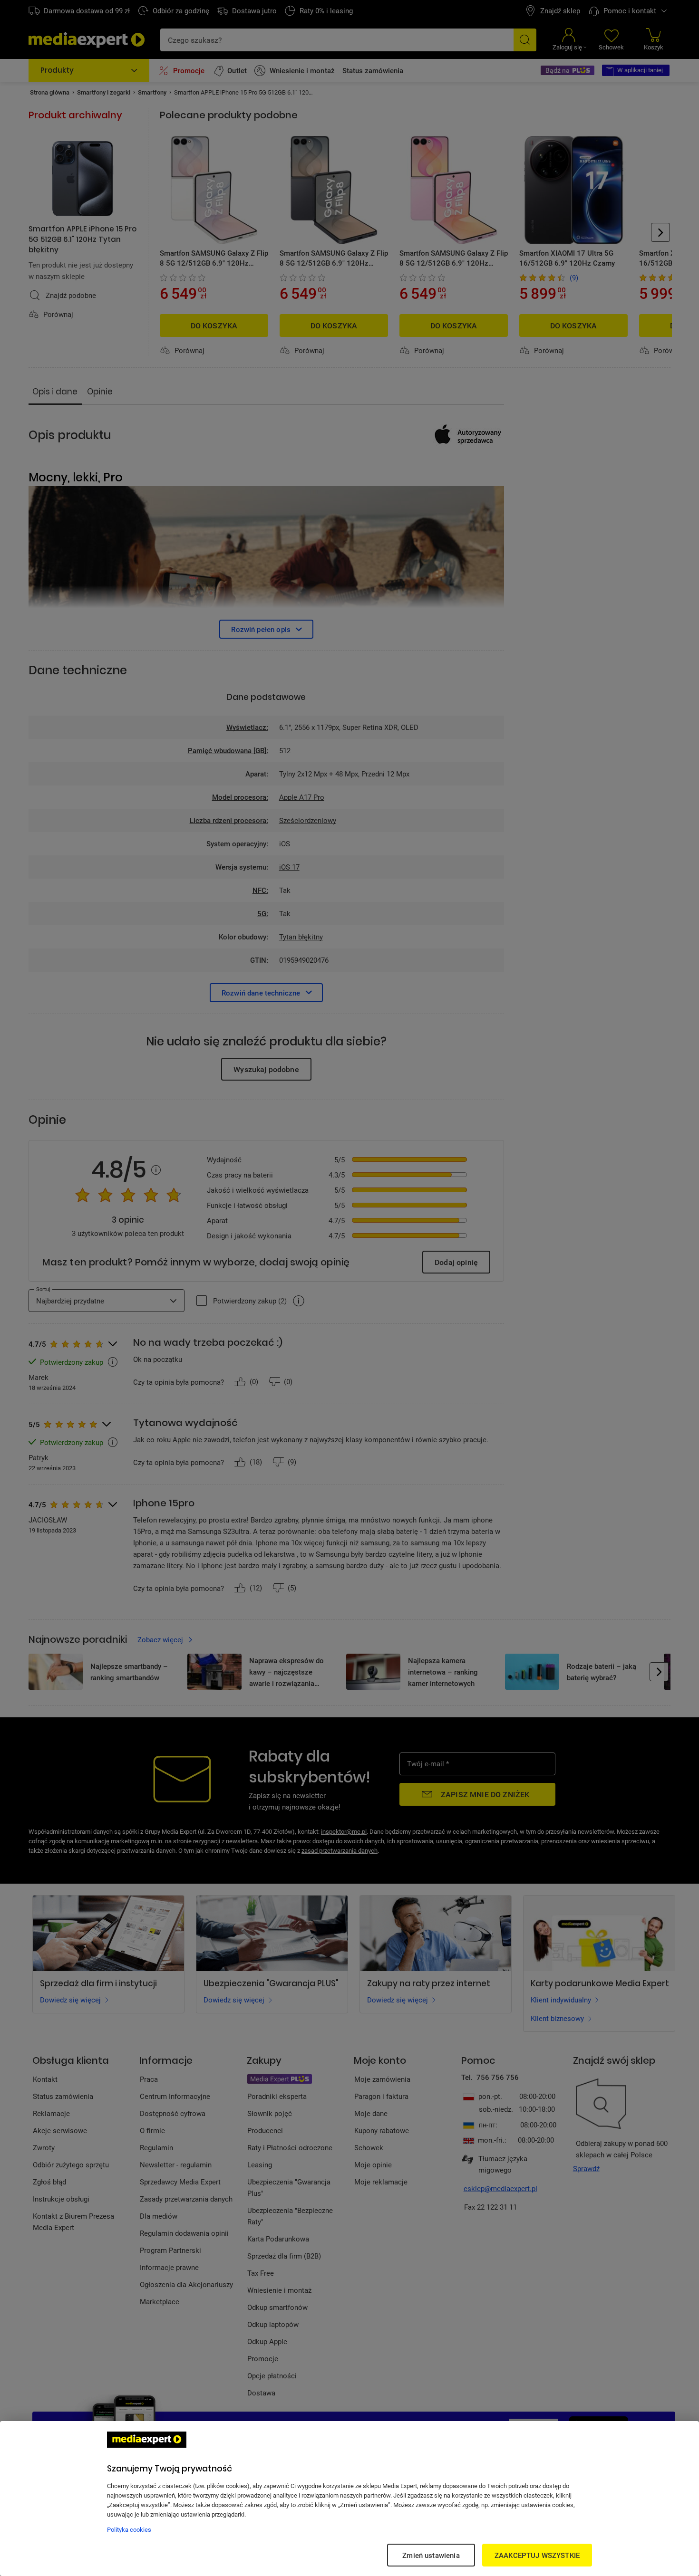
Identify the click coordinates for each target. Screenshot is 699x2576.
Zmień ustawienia (431, 2555)
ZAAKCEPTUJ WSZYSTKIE (537, 2555)
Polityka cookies (129, 2529)
